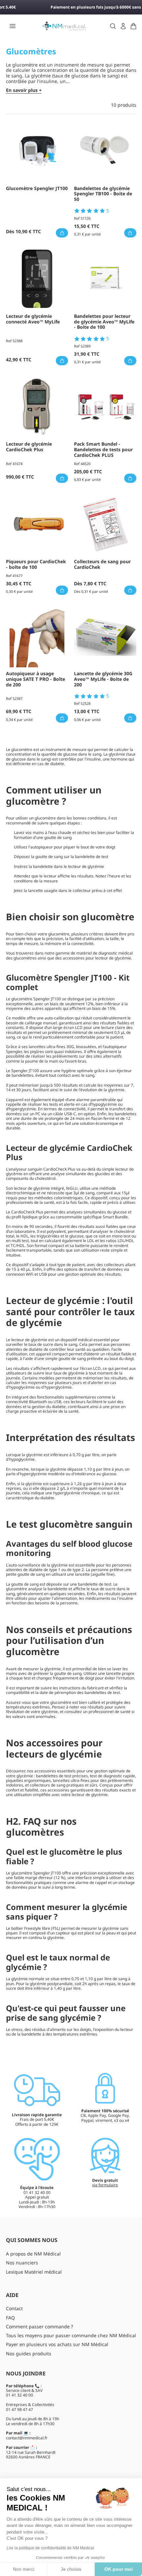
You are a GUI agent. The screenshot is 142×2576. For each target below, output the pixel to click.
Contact (14, 2308)
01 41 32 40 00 (19, 2395)
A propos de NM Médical (33, 2254)
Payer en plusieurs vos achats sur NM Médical (57, 2344)
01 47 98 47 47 (19, 2410)
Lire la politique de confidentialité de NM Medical (50, 2548)
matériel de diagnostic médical (105, 953)
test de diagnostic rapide (112, 1776)
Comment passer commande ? (39, 2327)
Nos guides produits (29, 2354)
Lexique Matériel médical (34, 2272)
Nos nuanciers (22, 2263)
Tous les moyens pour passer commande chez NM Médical (71, 2335)
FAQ (10, 2318)
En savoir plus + (24, 90)
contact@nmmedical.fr (27, 2438)
